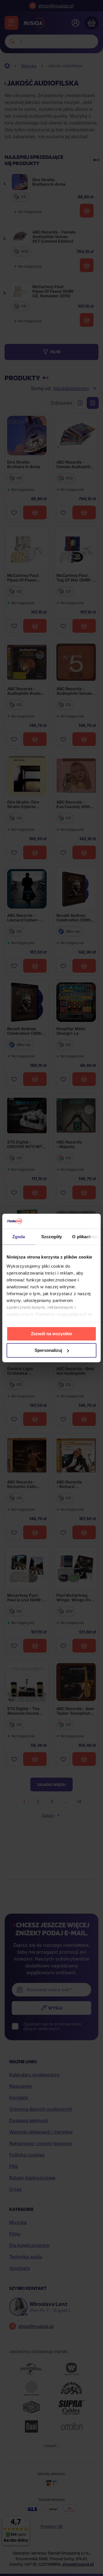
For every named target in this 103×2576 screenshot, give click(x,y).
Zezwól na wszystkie (51, 1334)
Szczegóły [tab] (52, 1237)
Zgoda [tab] (19, 1237)
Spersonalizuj (48, 1350)
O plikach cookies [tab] (86, 1237)
